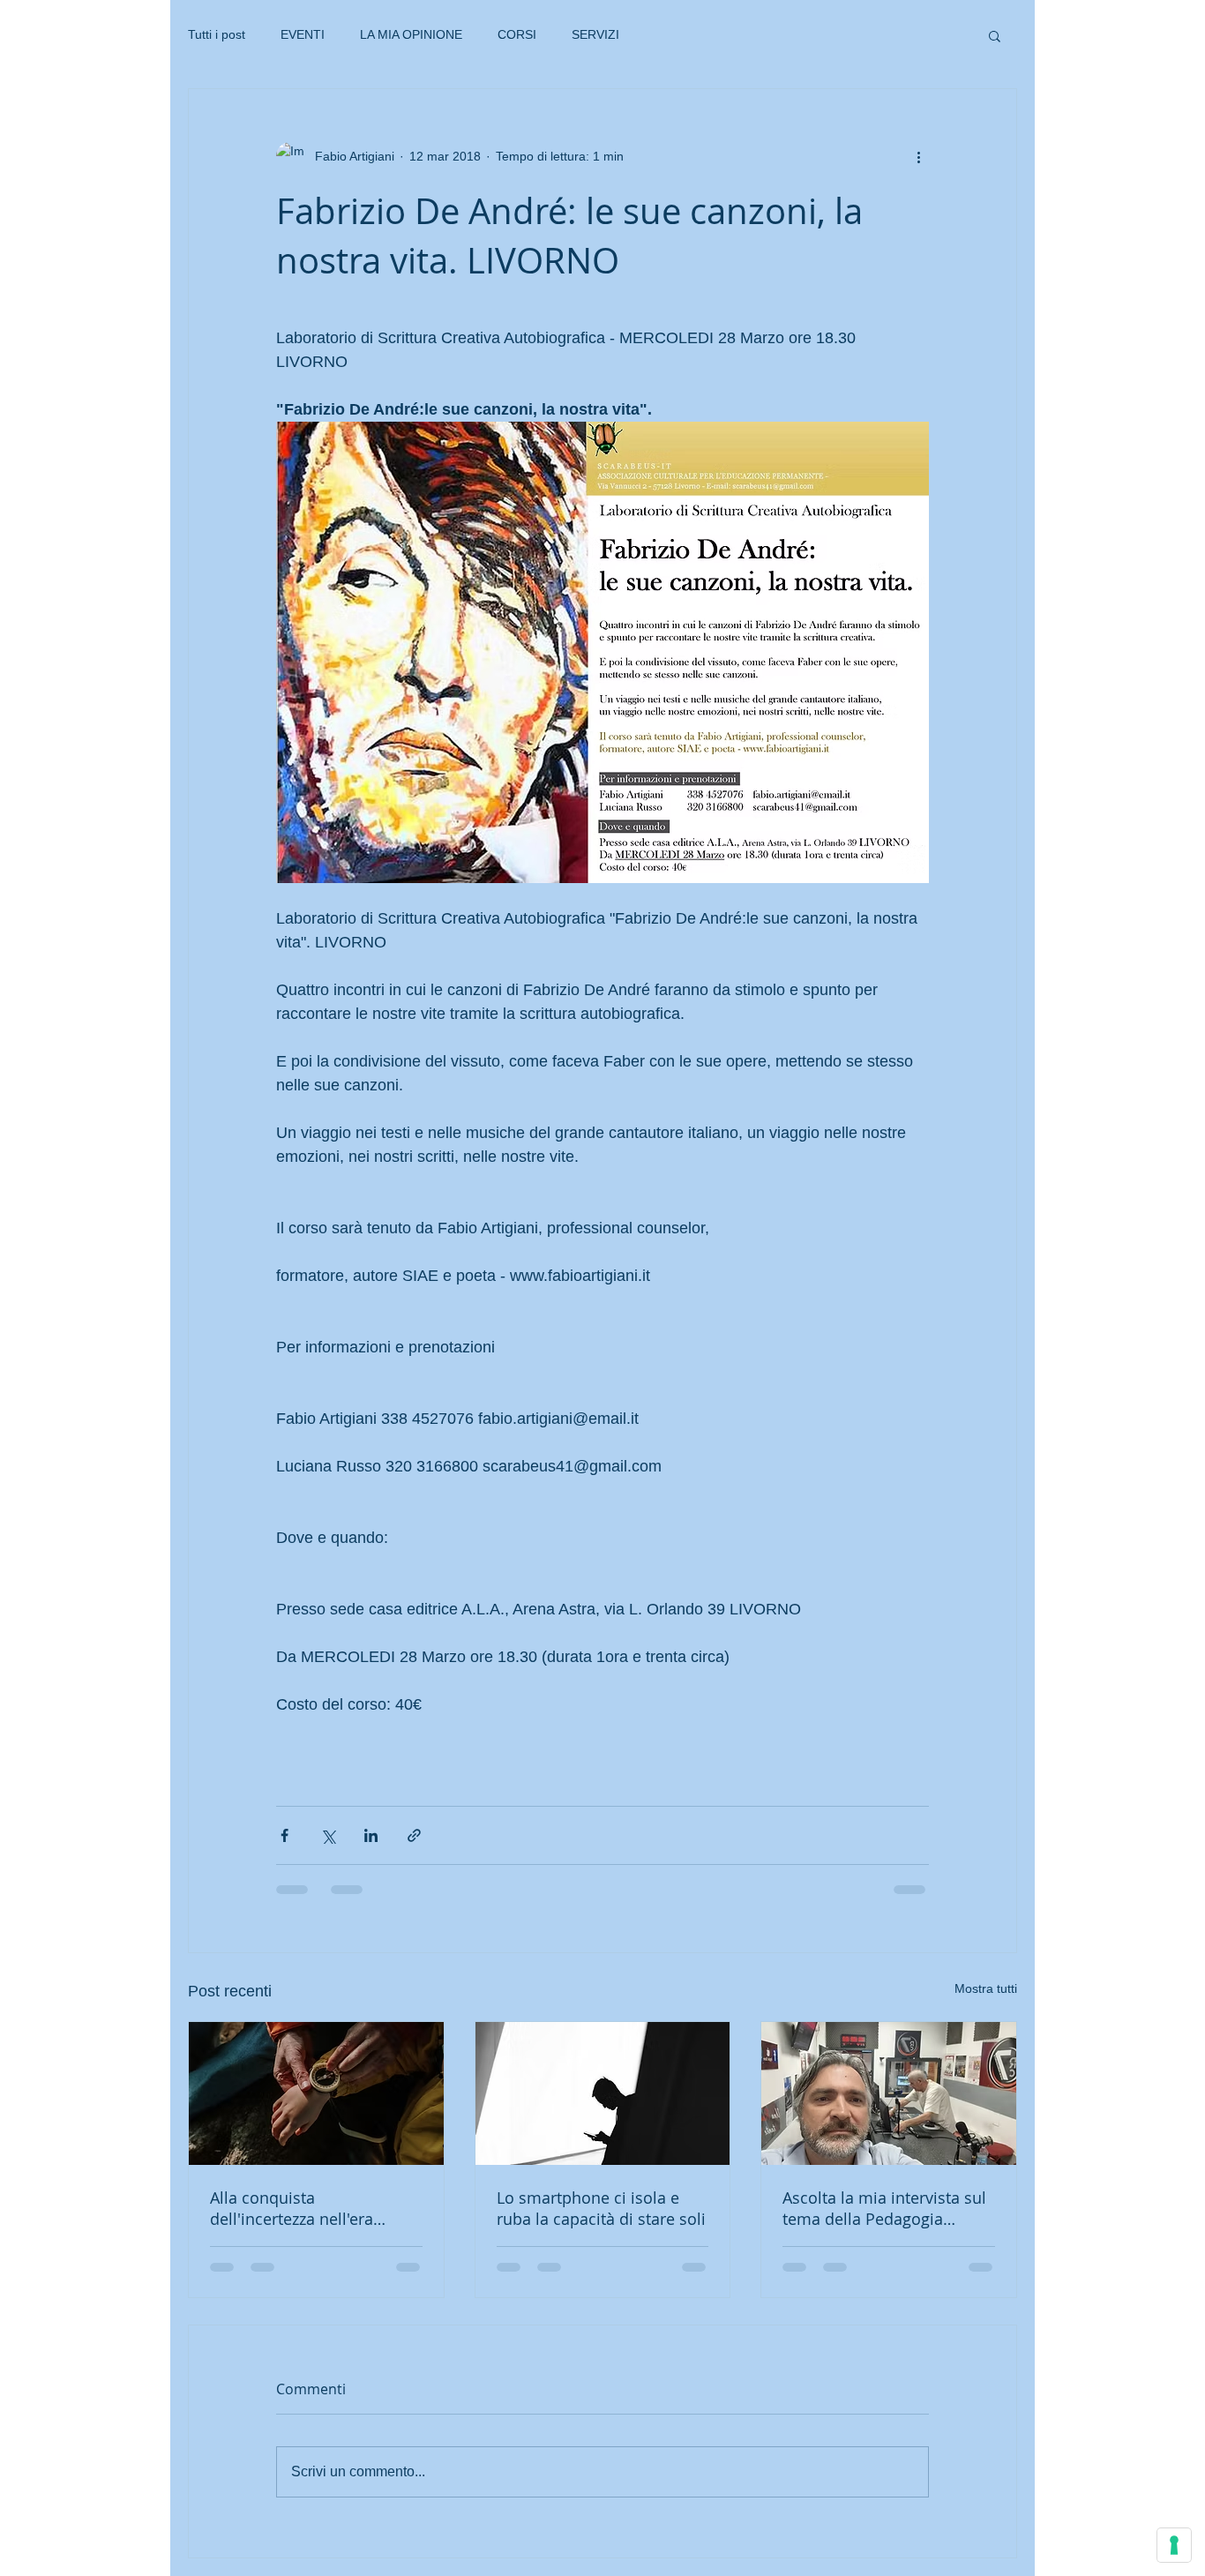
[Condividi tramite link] (414, 1835)
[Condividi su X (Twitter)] (328, 1835)
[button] (995, 35)
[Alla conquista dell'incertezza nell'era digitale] (316, 2093)
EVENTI (303, 34)
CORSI (517, 34)
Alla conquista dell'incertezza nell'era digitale (292, 2208)
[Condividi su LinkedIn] (371, 1835)
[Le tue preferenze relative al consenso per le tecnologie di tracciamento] (1174, 2545)
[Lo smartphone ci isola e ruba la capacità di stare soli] (603, 2093)
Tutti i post (217, 34)
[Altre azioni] (918, 156)
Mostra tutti (986, 1988)
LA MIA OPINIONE (411, 34)
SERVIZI (595, 34)
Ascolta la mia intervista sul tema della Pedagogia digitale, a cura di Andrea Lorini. (884, 2208)
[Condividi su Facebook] (284, 1835)
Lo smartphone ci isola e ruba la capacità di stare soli (601, 2208)
